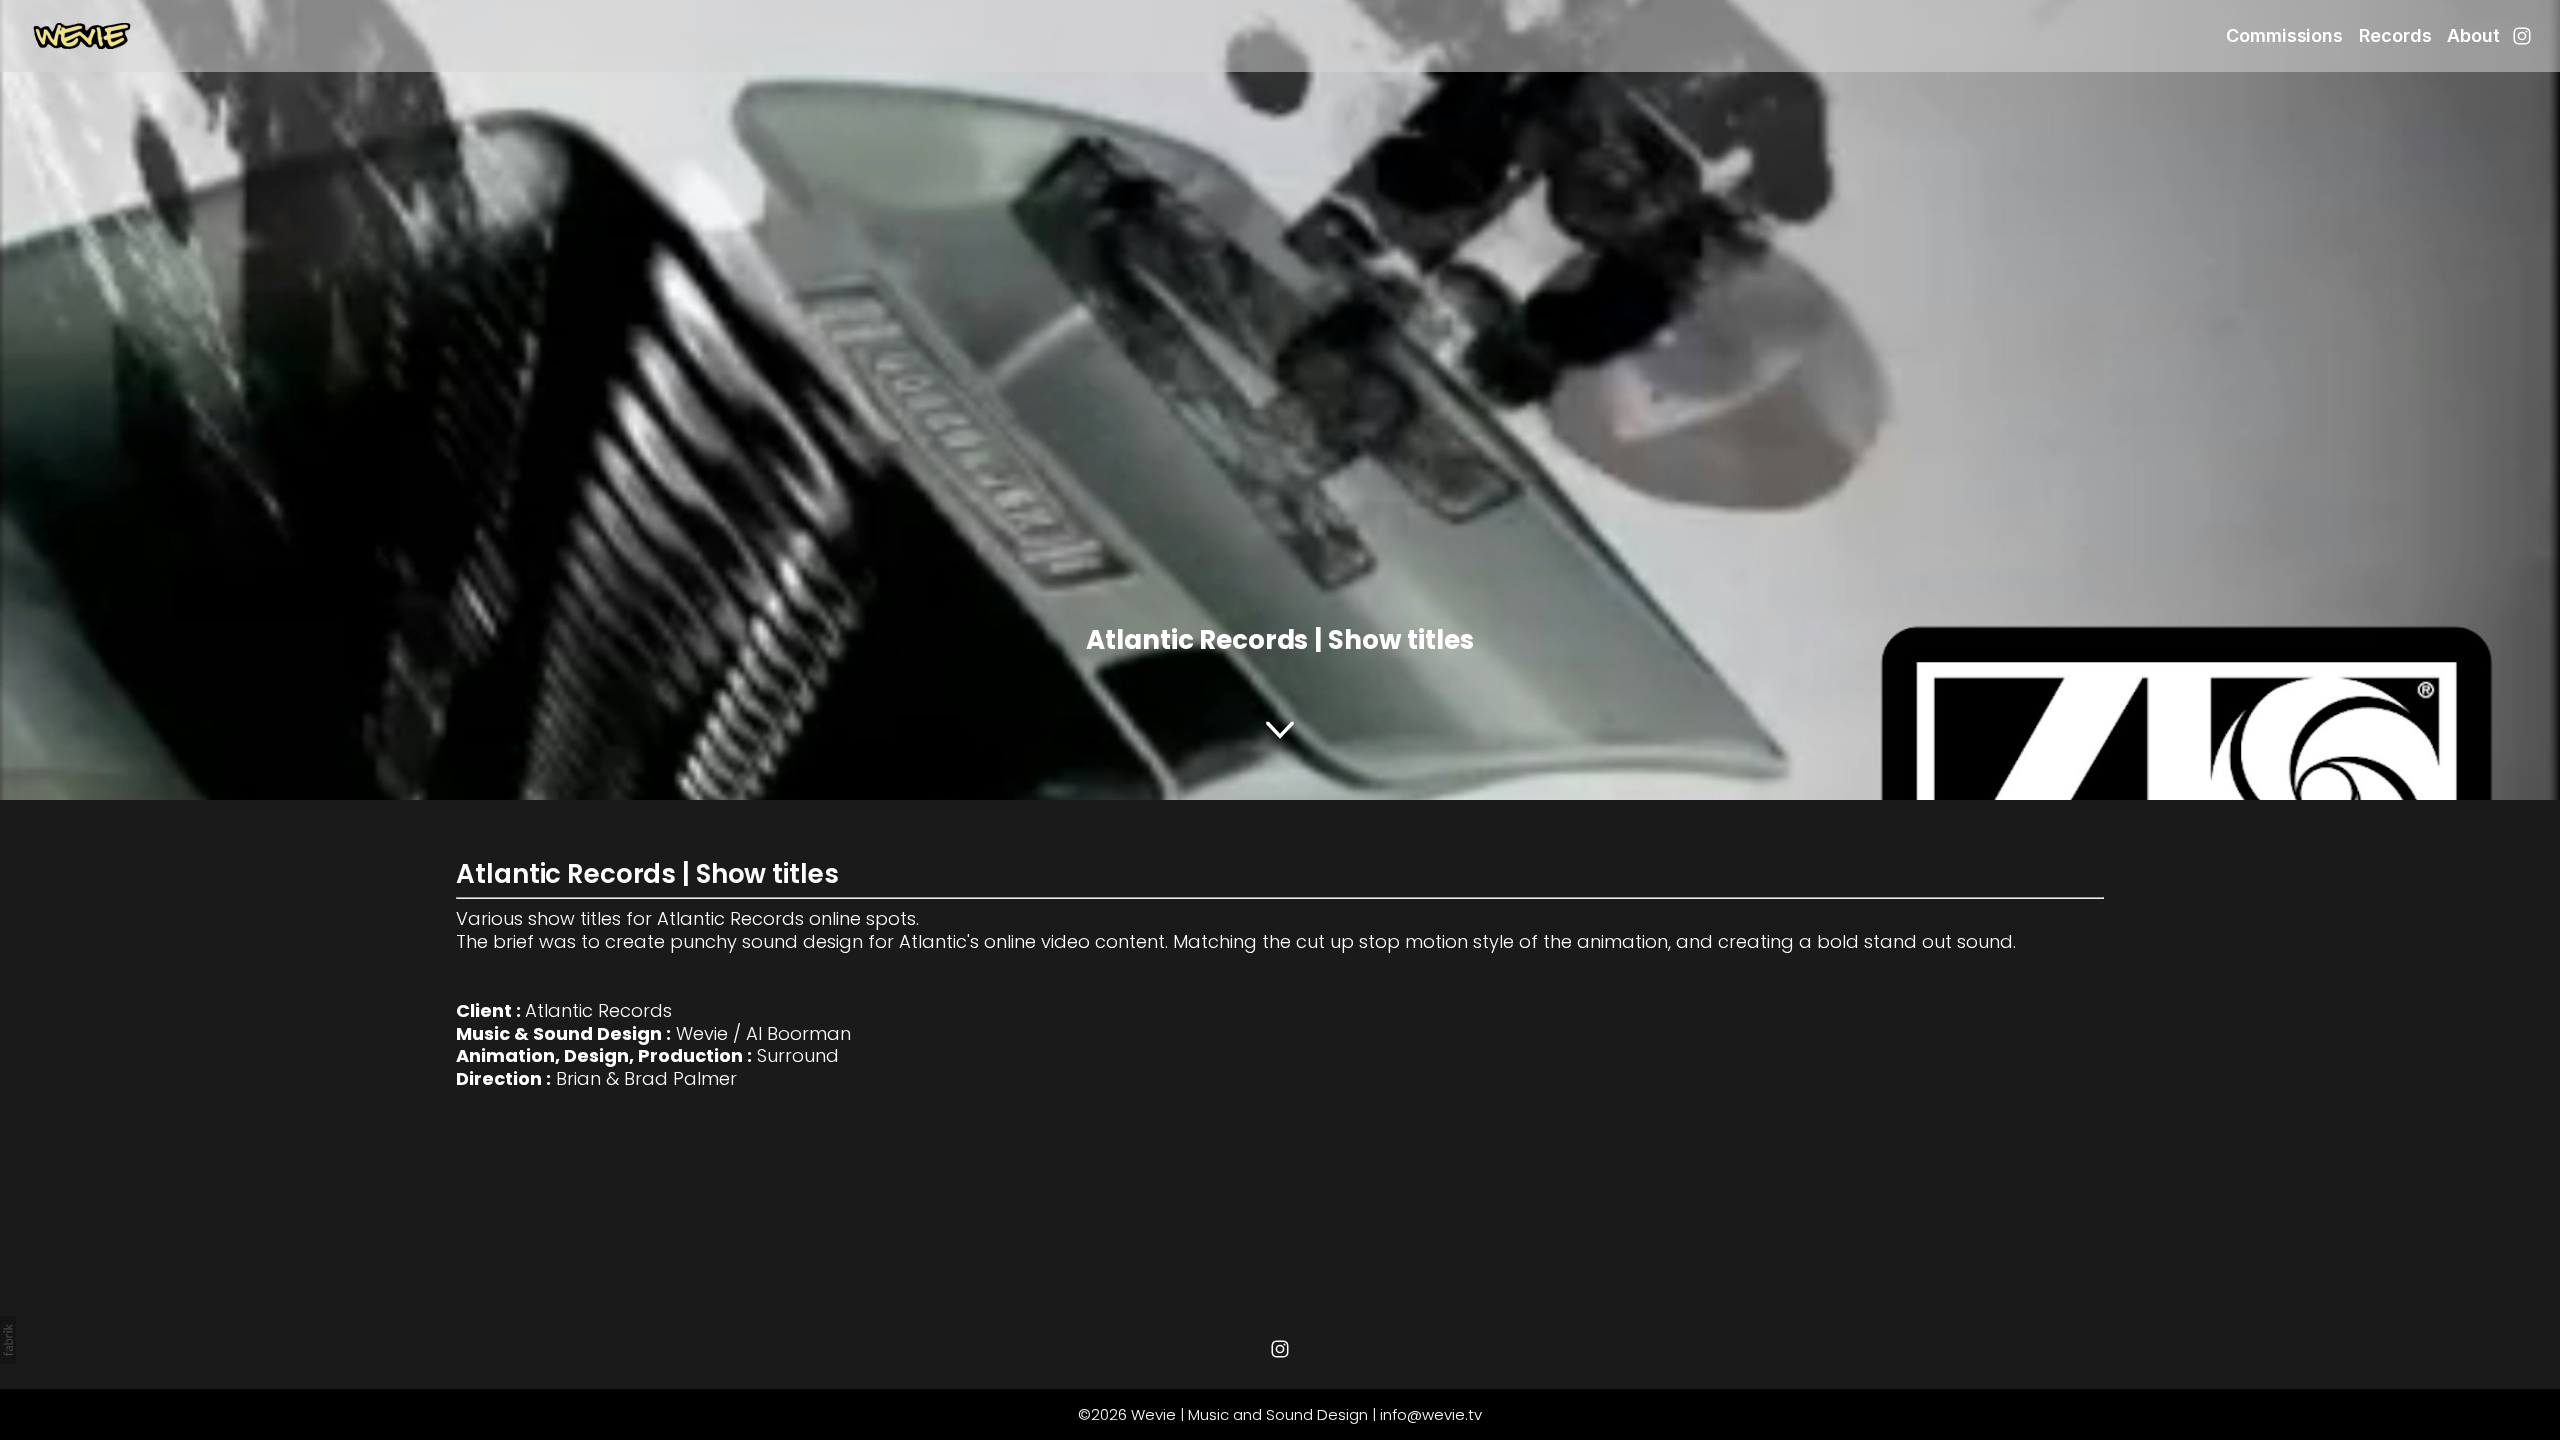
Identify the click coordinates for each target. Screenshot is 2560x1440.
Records (2395, 35)
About (2473, 35)
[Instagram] (2522, 36)
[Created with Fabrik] (8, 1340)
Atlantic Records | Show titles (647, 874)
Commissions (2284, 35)
